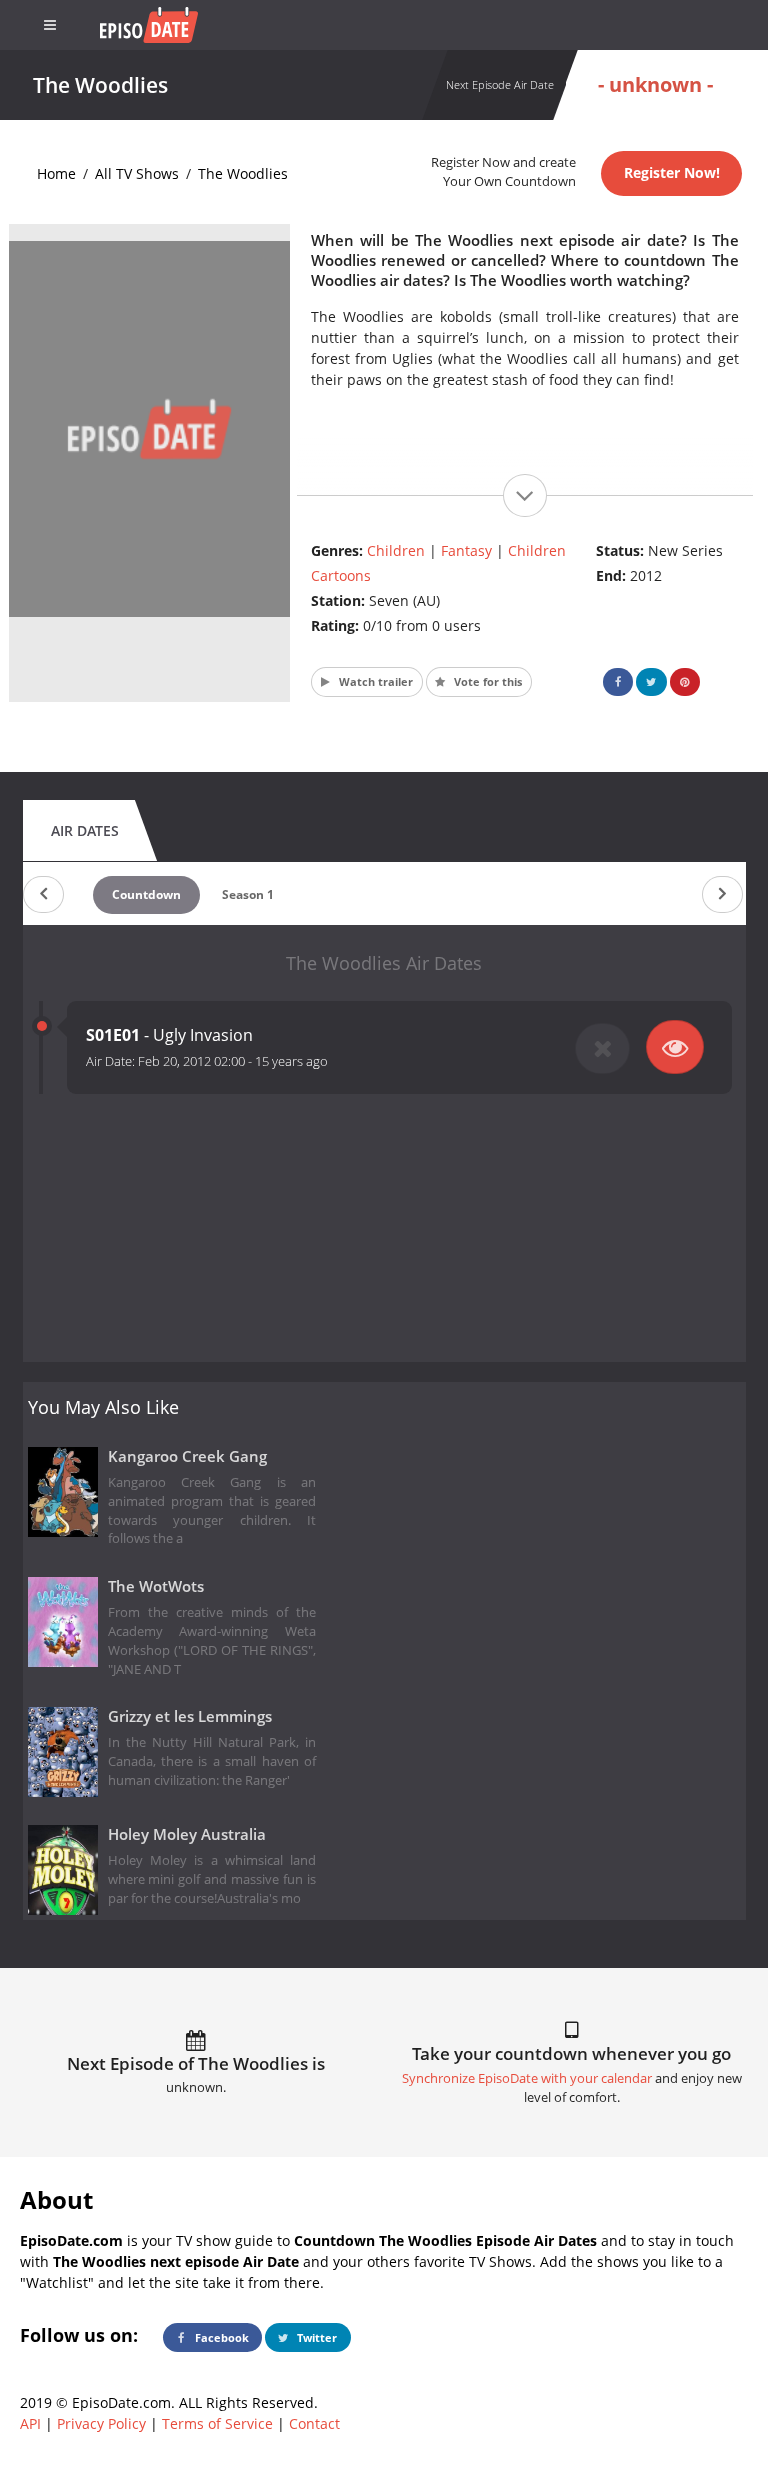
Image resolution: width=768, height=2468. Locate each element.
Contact (314, 2423)
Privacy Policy (101, 2423)
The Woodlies (243, 173)
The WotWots (156, 1586)
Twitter (315, 2337)
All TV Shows (137, 173)
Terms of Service (217, 2423)
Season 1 (248, 894)
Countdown (146, 894)
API (30, 2423)
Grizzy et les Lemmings (190, 1716)
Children (396, 550)
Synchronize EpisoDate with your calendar (527, 2078)
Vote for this (486, 681)
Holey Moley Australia (187, 1834)
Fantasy (466, 550)
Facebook (220, 2337)
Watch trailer (374, 681)
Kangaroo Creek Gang (187, 1456)
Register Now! (672, 172)
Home (56, 173)
